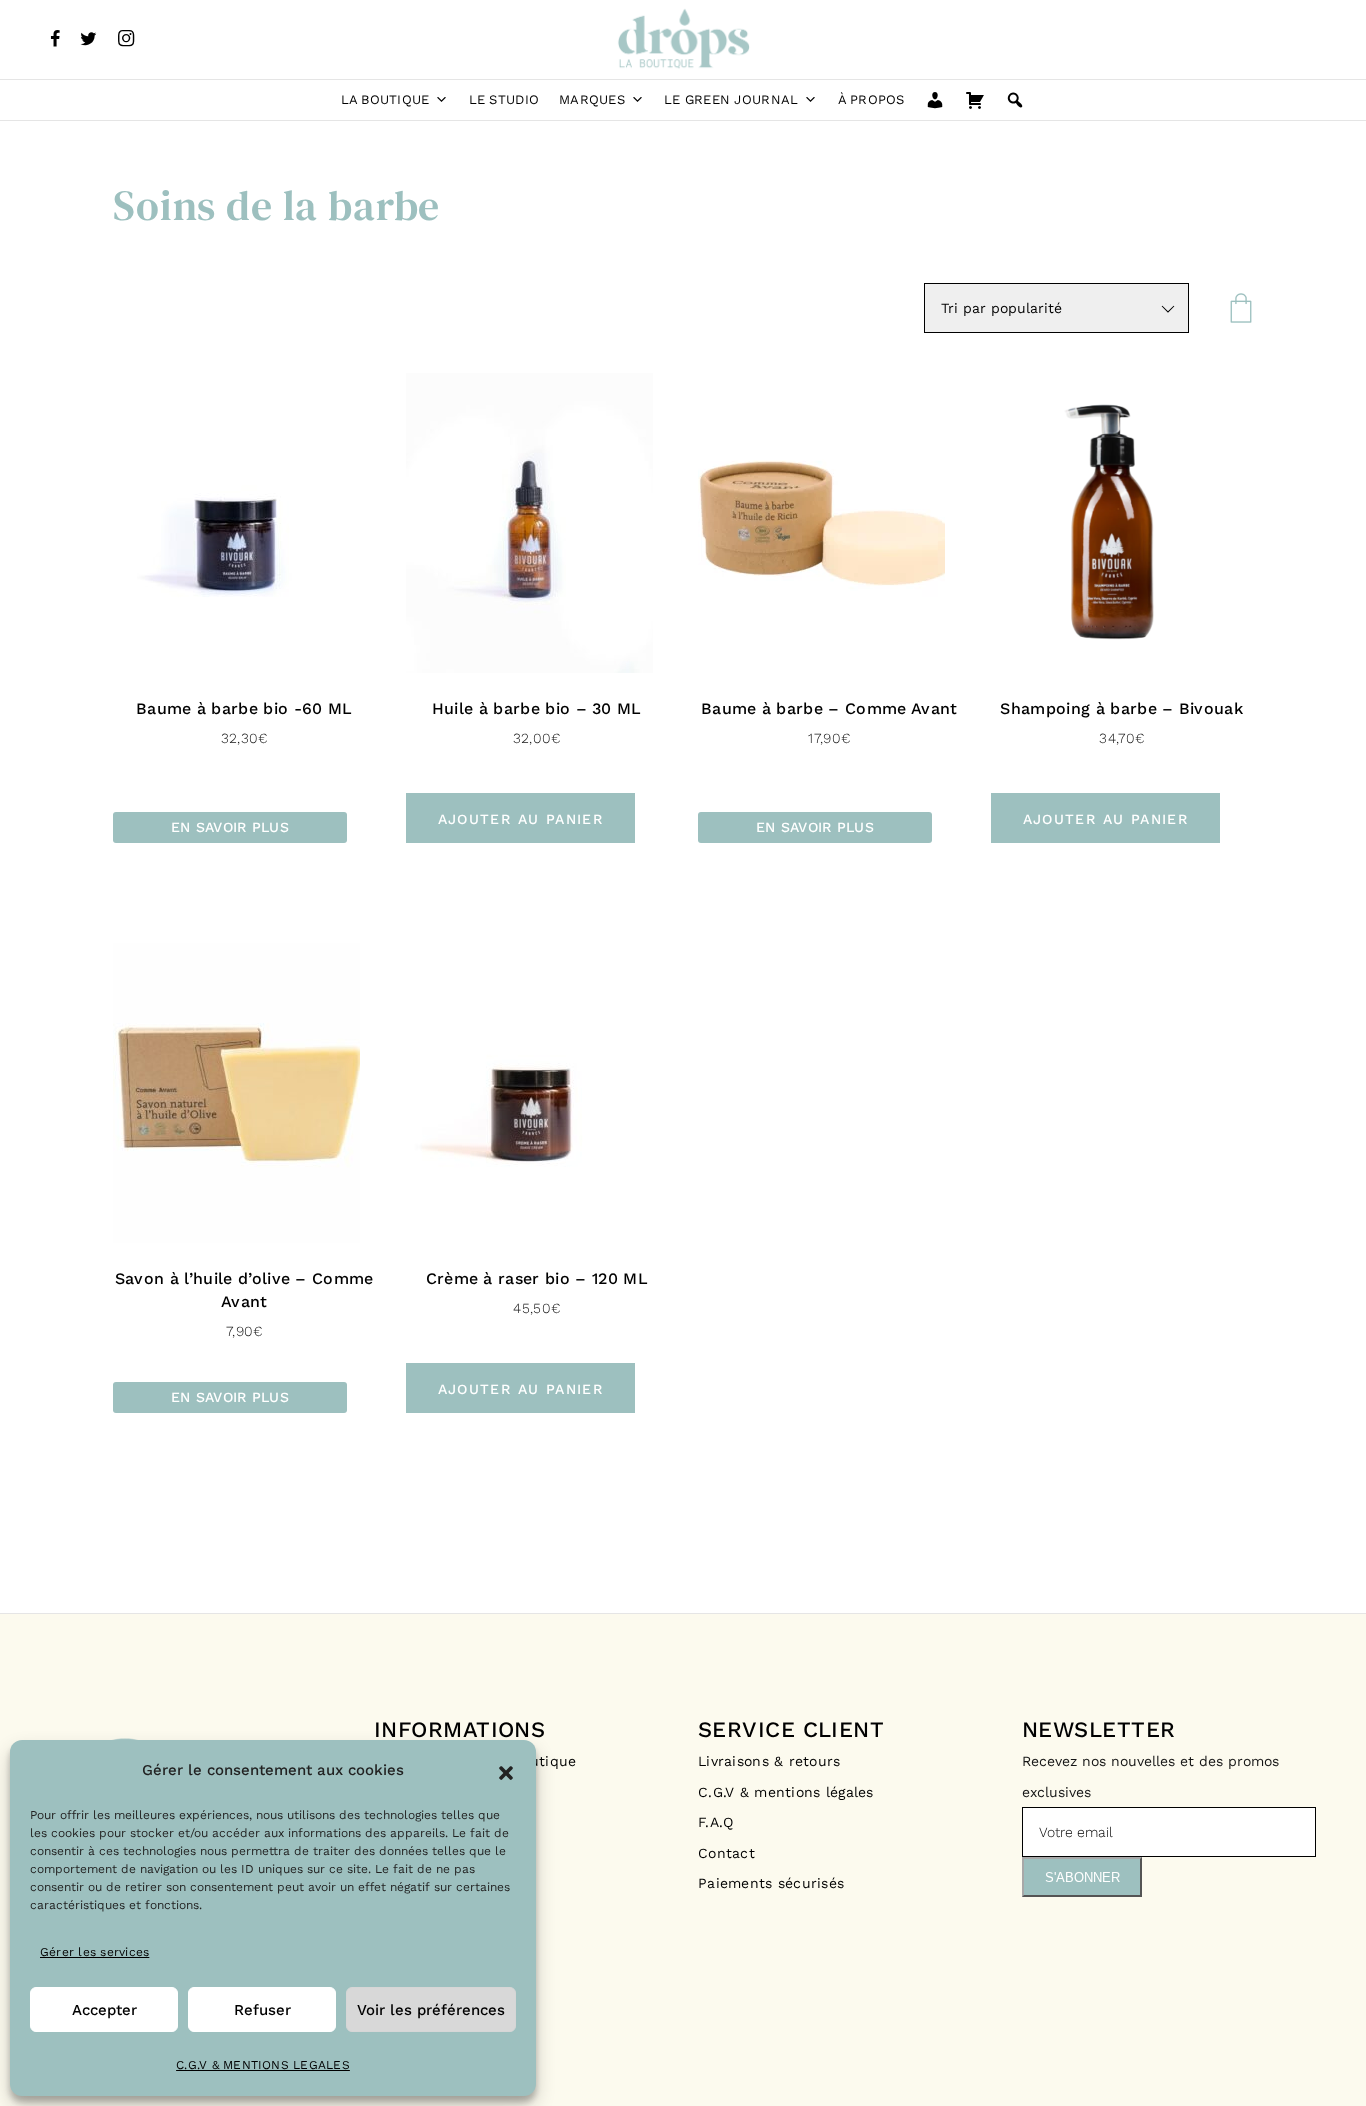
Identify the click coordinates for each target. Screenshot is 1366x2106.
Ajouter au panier (521, 819)
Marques (592, 99)
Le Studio (504, 99)
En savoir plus (230, 827)
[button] (506, 1771)
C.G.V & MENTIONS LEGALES (263, 2065)
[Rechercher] (1015, 100)
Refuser (262, 2010)
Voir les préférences (431, 2010)
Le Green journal (731, 99)
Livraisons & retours (772, 1761)
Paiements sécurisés (771, 1883)
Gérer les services (94, 1952)
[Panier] (975, 100)
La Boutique (385, 99)
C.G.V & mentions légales (786, 1792)
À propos (871, 99)
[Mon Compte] (935, 100)
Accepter (104, 2010)
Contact (726, 1853)
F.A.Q (715, 1822)
